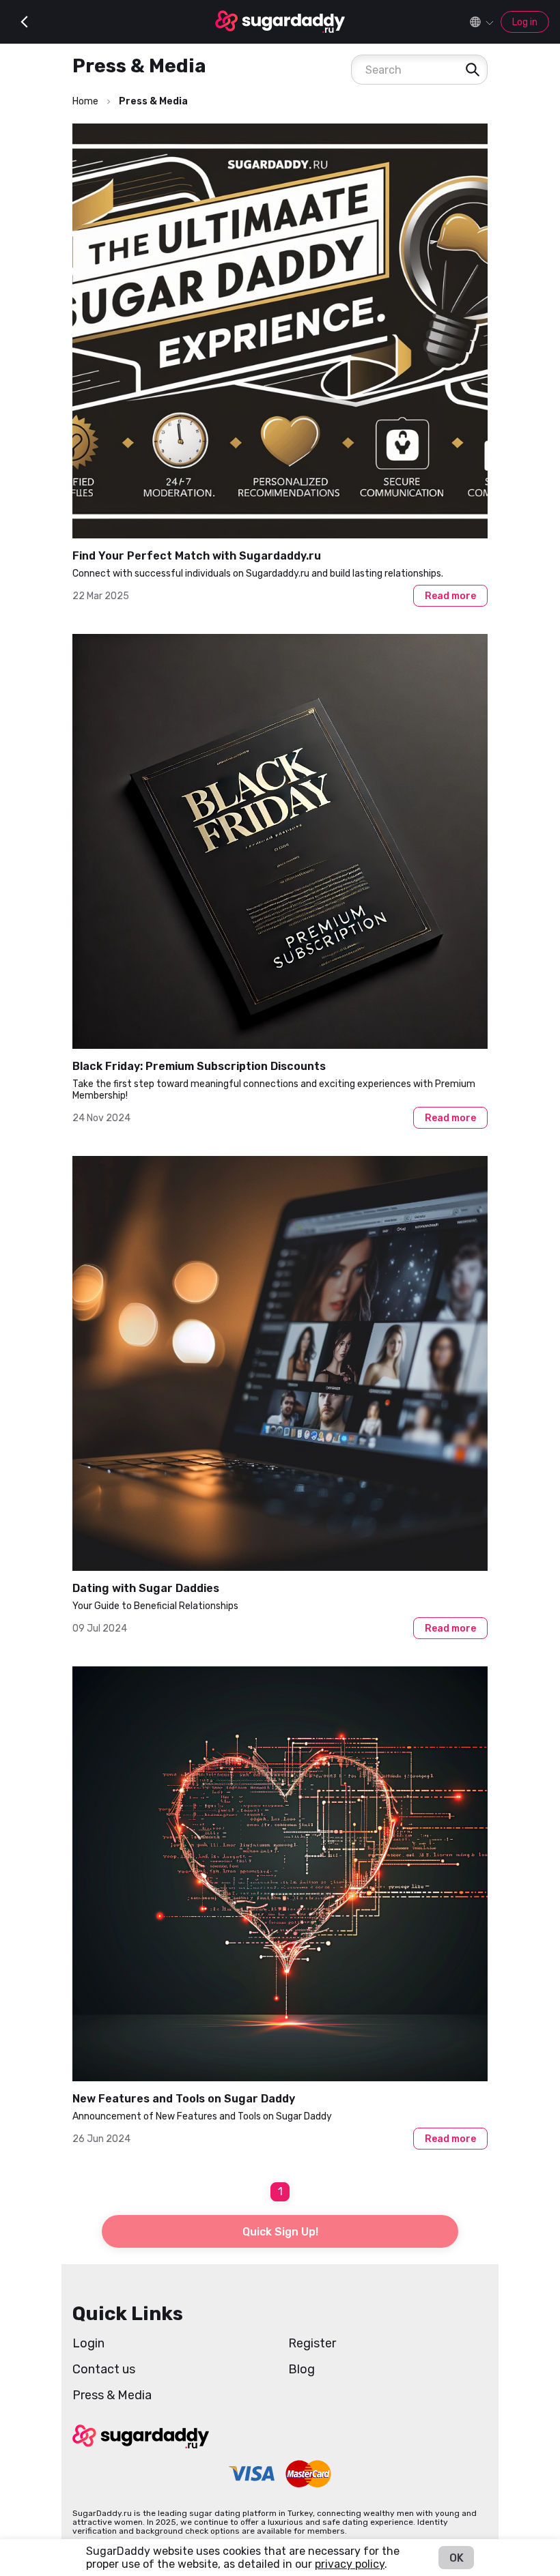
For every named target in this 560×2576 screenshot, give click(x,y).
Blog (302, 2369)
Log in (525, 22)
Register (312, 2343)
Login (88, 2343)
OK (457, 2558)
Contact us (104, 2369)
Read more (450, 596)
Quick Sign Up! (280, 2232)
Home (85, 101)
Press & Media (112, 2395)
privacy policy (350, 2564)
